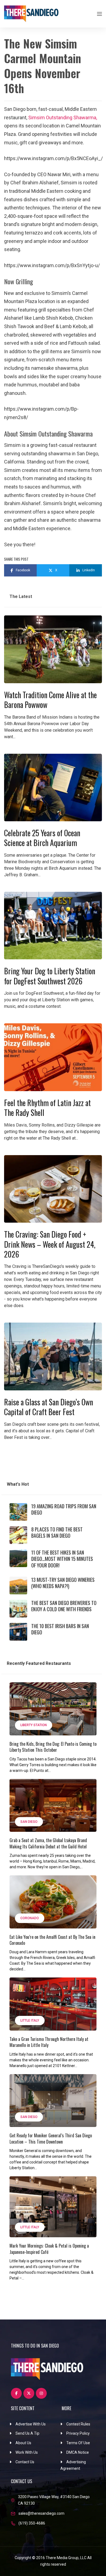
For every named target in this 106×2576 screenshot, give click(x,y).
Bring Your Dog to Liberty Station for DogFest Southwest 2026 (50, 976)
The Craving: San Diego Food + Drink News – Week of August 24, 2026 (50, 1244)
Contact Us (25, 2462)
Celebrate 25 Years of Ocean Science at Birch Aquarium (42, 838)
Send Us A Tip (27, 2433)
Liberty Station (34, 1725)
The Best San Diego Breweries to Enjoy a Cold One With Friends (64, 1606)
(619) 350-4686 (32, 2523)
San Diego (29, 1822)
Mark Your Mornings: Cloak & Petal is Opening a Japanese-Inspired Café (49, 2249)
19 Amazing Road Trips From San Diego (64, 1509)
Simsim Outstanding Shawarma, (63, 117)
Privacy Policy (78, 2433)
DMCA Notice (78, 2452)
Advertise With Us (31, 2424)
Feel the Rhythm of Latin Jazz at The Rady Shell (47, 1108)
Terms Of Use (78, 2443)
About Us (23, 2443)
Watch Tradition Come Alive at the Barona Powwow (50, 700)
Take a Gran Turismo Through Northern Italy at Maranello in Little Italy (49, 2042)
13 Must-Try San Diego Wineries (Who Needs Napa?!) (63, 1583)
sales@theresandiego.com (41, 2513)
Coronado (30, 1918)
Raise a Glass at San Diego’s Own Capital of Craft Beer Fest (49, 1407)
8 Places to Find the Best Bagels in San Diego (57, 1532)
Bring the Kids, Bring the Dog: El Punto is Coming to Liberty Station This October (53, 1747)
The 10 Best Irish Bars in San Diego (60, 1629)
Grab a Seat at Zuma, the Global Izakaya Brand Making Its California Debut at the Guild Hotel (48, 1843)
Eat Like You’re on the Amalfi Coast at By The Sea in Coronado (52, 1940)
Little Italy (30, 2020)
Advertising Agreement (73, 2465)
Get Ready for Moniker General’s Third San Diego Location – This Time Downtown (51, 2138)
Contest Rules (78, 2424)
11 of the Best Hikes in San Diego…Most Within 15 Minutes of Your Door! (62, 1559)
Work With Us (27, 2452)
